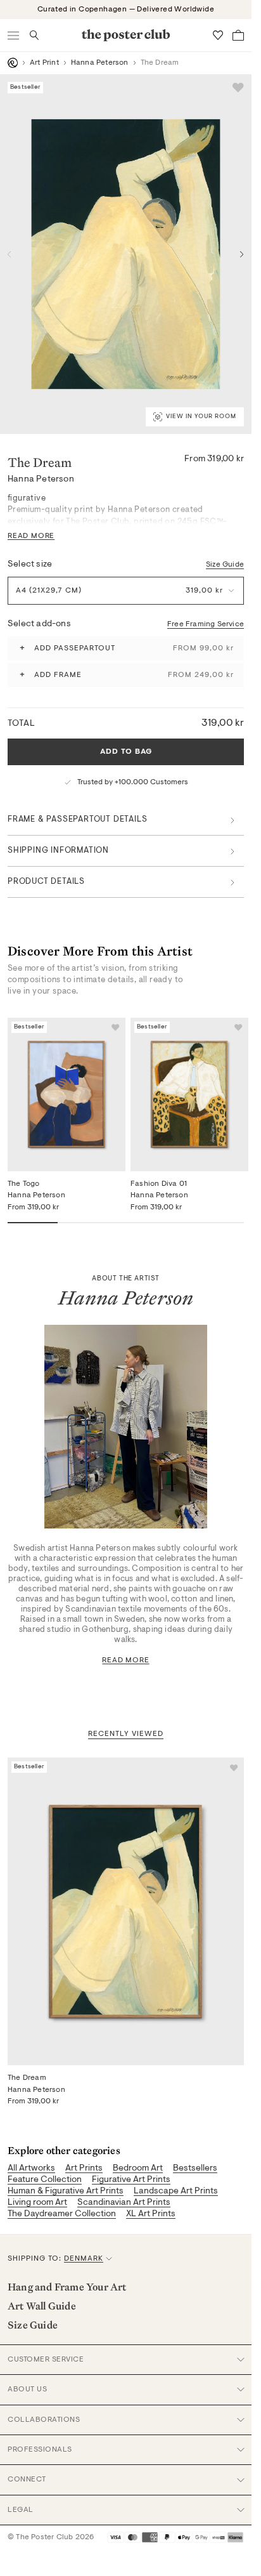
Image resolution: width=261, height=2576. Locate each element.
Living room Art (37, 2203)
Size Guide (225, 565)
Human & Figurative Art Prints (66, 2192)
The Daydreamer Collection (62, 2214)
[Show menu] (14, 35)
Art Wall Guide (42, 2306)
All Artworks (31, 2169)
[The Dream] (126, 1911)
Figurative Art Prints (131, 2180)
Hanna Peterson (100, 63)
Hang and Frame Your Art (67, 2287)
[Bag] (238, 35)
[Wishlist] (218, 35)
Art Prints (84, 2169)
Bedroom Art (138, 2169)
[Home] (13, 63)
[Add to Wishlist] (238, 88)
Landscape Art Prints (176, 2192)
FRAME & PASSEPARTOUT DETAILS (77, 819)
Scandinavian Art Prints (124, 2203)
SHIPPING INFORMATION (58, 851)
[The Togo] (67, 1094)
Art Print (44, 63)
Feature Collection (45, 2180)
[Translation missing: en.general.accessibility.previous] (10, 254)
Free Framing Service (206, 624)
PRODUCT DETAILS (46, 882)
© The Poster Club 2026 (51, 2537)
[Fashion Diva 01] (189, 1094)
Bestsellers (195, 2169)
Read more (125, 1660)
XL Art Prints (151, 2214)
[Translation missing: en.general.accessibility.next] (242, 254)
